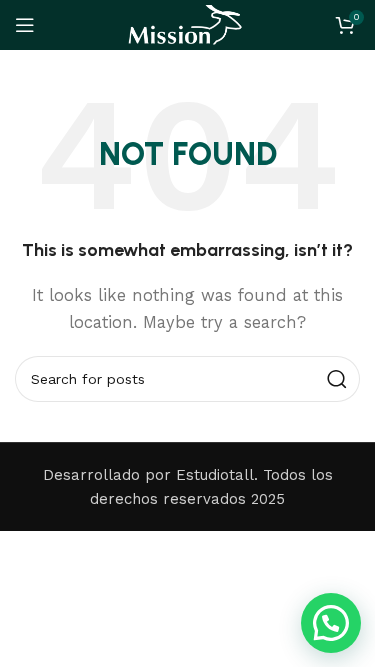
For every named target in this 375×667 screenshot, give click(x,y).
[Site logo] (187, 24)
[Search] (337, 379)
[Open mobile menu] (25, 25)
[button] (331, 623)
